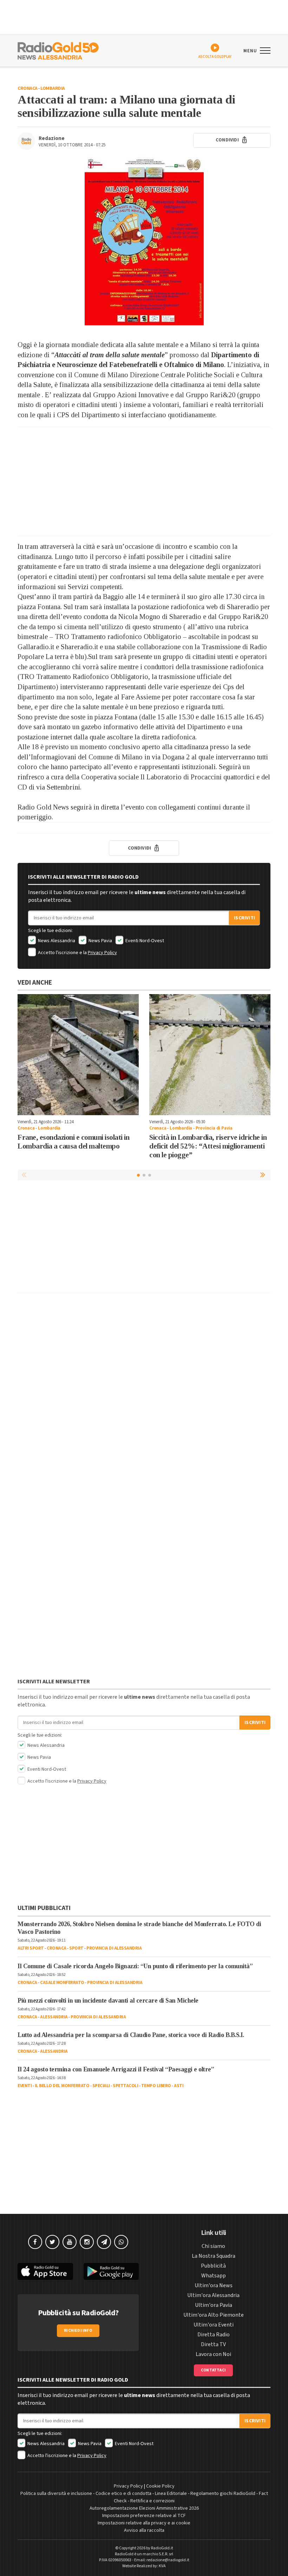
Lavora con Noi (213, 2354)
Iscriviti (244, 918)
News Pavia (100, 941)
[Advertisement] (144, 481)
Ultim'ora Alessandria (213, 2295)
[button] (263, 1175)
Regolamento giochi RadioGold (223, 2494)
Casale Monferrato (62, 1983)
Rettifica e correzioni (152, 2501)
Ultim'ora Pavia (214, 2305)
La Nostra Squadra (214, 2256)
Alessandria (54, 2017)
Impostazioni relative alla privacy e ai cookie (144, 2523)
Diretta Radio (214, 2335)
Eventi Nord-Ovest (144, 941)
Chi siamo (213, 2246)
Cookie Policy (160, 2486)
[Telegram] (104, 2242)
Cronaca (28, 88)
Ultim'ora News (214, 2285)
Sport (76, 1948)
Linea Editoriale (171, 2494)
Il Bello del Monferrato (62, 2086)
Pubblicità (213, 2266)
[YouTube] (70, 2242)
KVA (162, 2566)
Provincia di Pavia (214, 1128)
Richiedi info (78, 2331)
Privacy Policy (102, 953)
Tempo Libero (156, 2086)
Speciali (101, 2086)
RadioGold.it (162, 2548)
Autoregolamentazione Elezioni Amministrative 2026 (144, 2508)
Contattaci (213, 2370)
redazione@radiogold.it (168, 2560)
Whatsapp (214, 2276)
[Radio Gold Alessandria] (58, 50)
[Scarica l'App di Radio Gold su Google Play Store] (111, 2272)
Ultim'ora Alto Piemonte (214, 2315)
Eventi (25, 2086)
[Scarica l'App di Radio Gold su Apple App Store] (45, 2272)
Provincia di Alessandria (114, 1948)
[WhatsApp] (121, 2242)
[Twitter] (52, 2242)
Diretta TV (213, 2344)
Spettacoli (125, 2086)
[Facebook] (35, 2242)
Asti (179, 2086)
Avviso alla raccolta (144, 2530)
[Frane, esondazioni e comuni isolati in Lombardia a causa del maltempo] (78, 1055)
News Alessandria (56, 941)
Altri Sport (31, 1948)
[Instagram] (87, 2242)
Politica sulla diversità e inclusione (56, 2494)
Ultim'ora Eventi (214, 2325)
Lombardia (53, 88)
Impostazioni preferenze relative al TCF (144, 2516)
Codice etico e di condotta (123, 2494)
